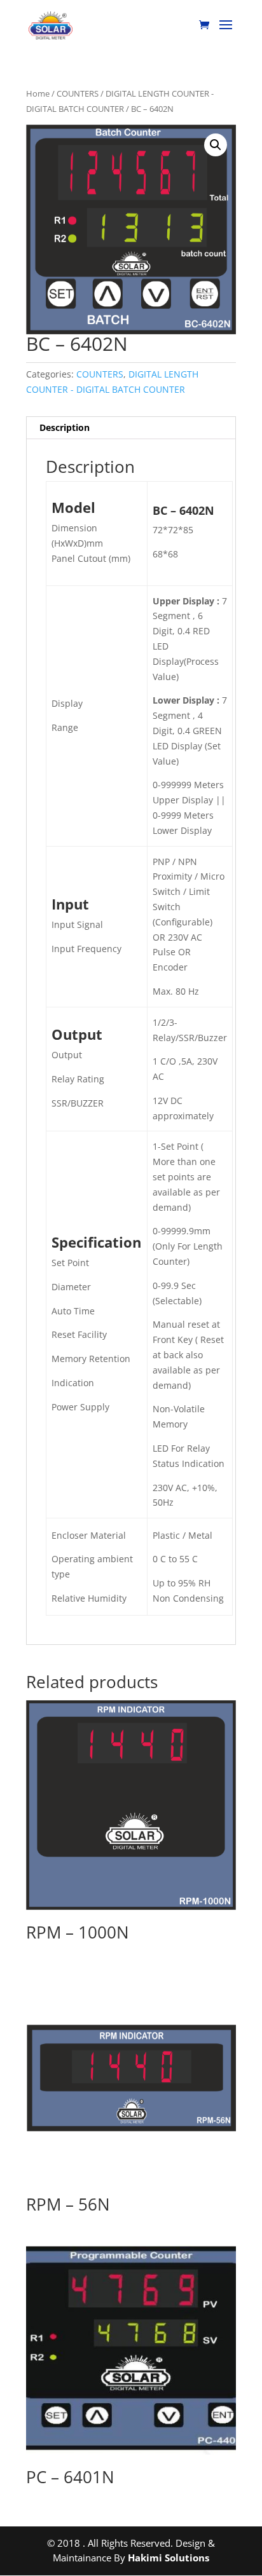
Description (65, 427)
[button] (216, 145)
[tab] (131, 428)
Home (38, 93)
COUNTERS (78, 93)
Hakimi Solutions (169, 2558)
